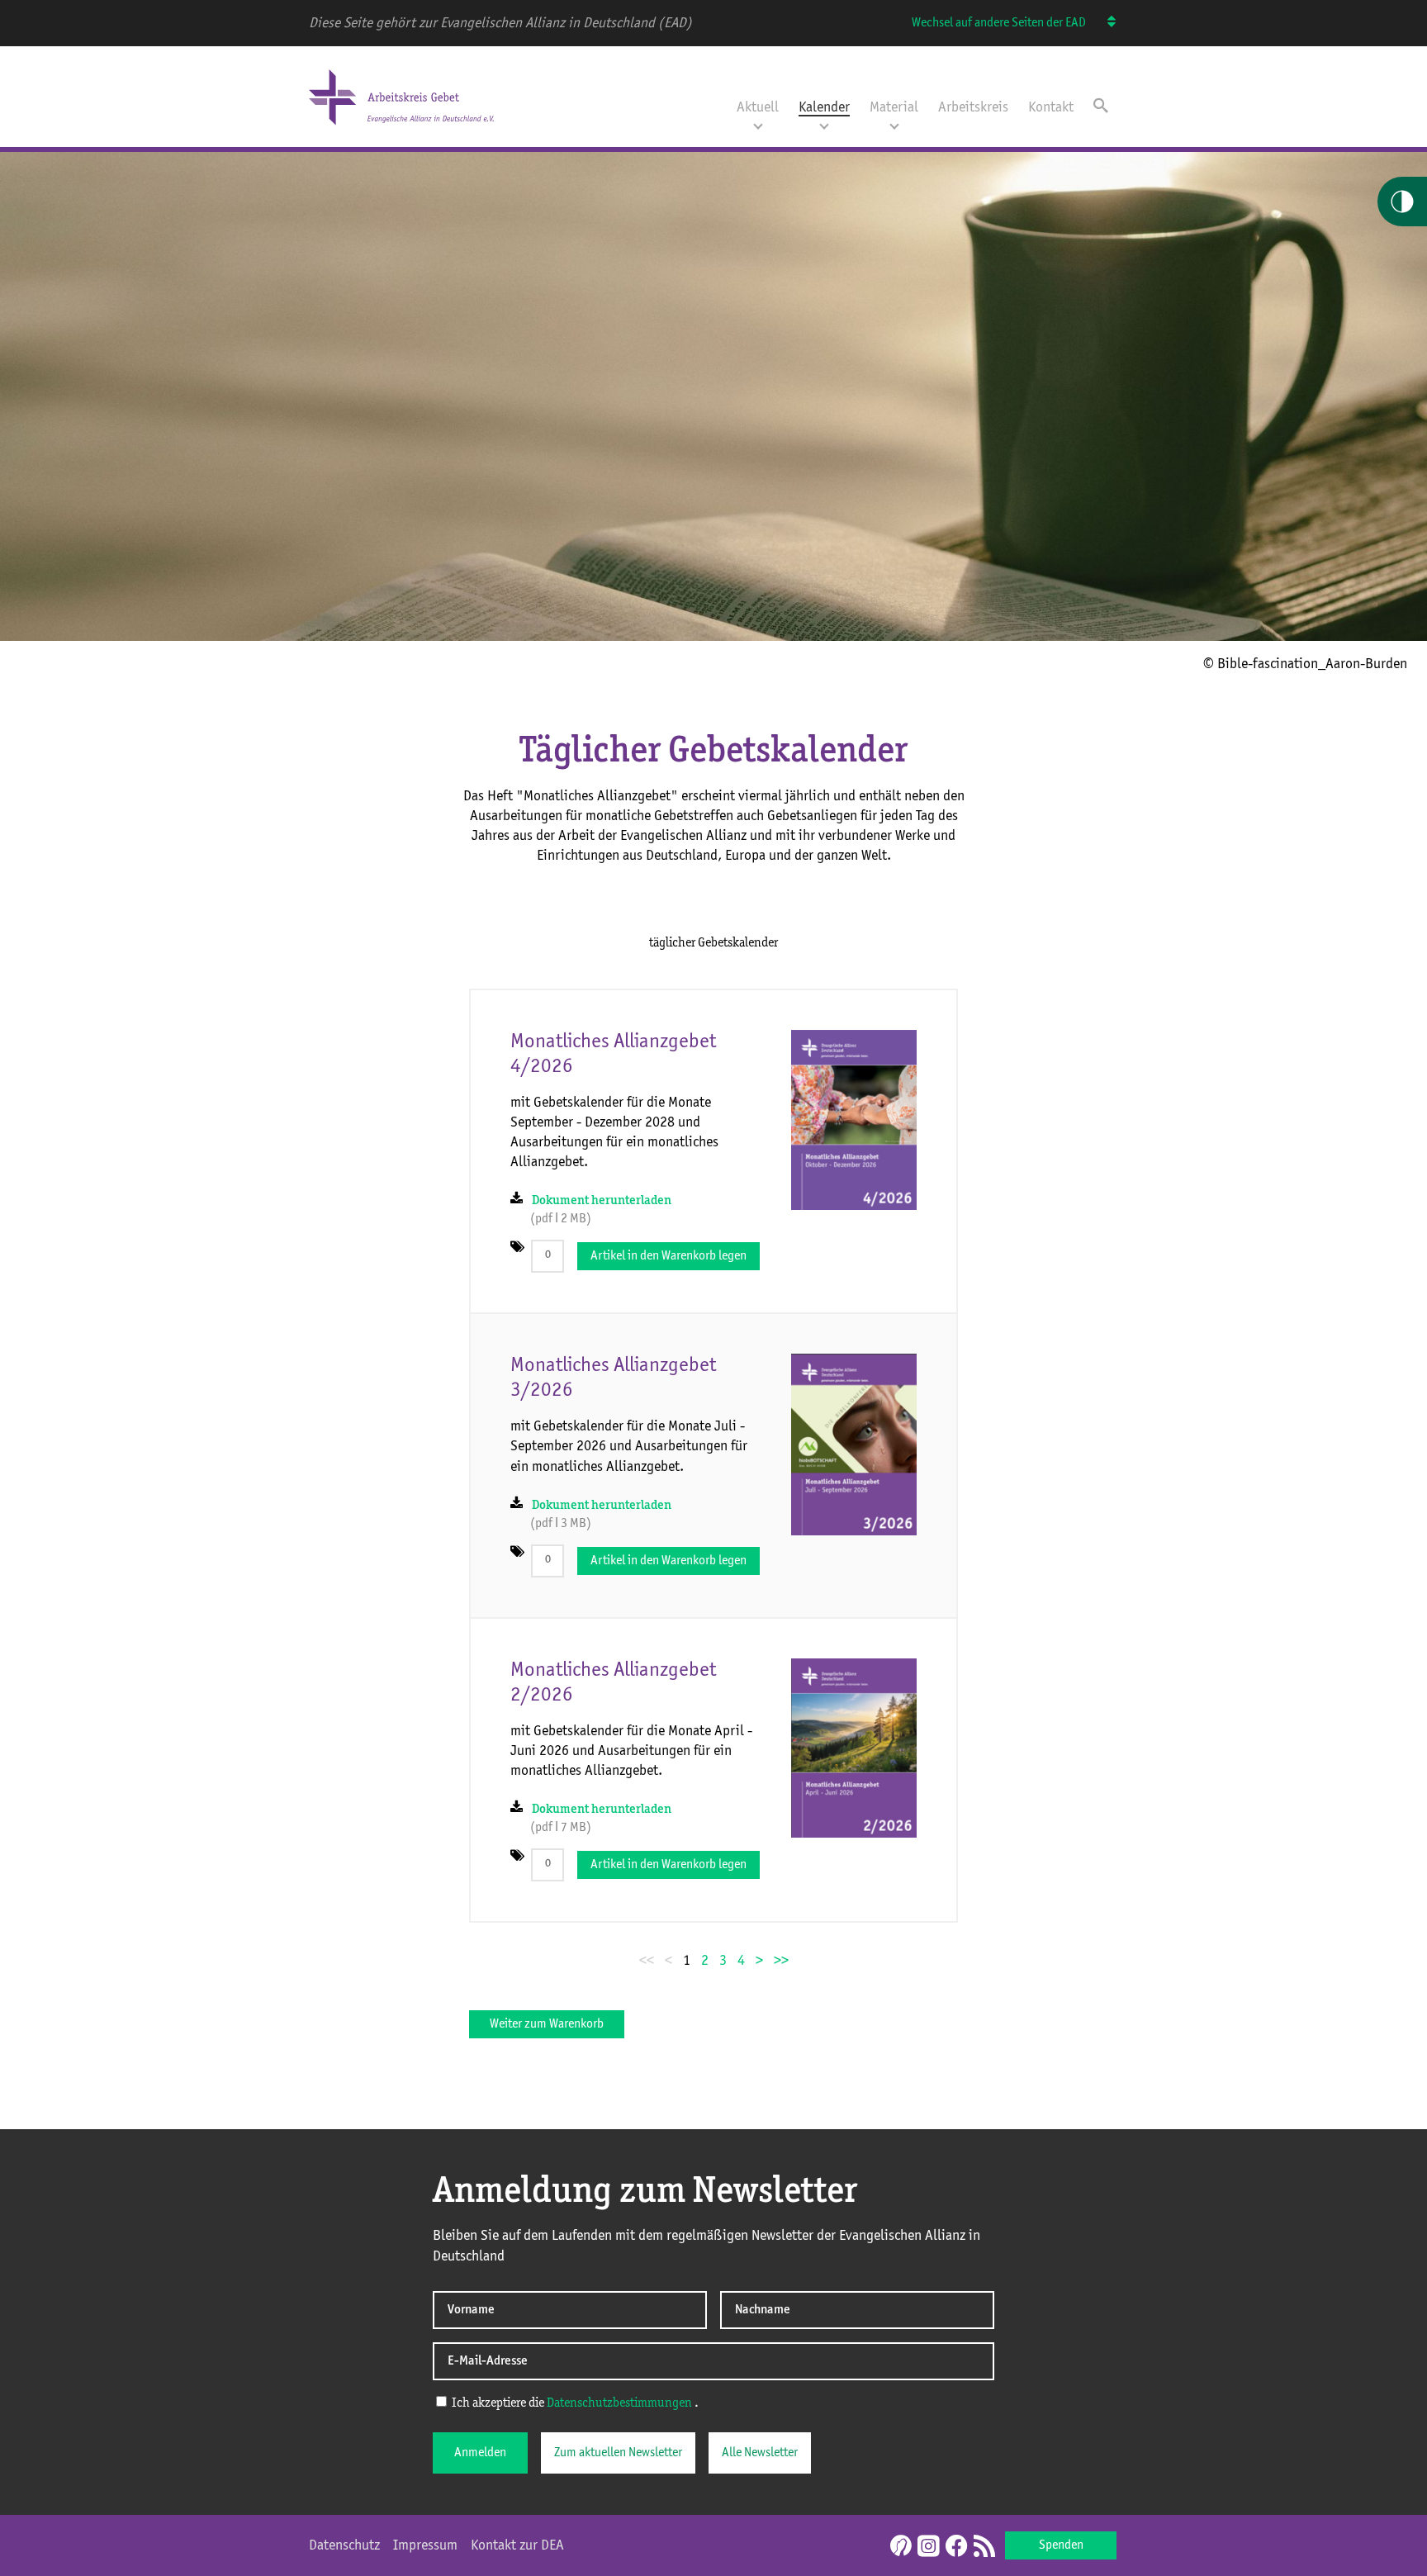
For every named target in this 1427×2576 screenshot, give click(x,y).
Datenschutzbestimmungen (619, 2403)
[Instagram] (928, 2547)
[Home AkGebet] (401, 126)
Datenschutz (344, 2545)
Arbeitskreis (973, 107)
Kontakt (1051, 107)
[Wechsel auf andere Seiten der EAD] (1104, 23)
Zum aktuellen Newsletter (618, 2453)
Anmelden (480, 2453)
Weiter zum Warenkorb (547, 2024)
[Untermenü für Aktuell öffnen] (758, 125)
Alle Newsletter (760, 2453)
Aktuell (758, 107)
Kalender (824, 107)
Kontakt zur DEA (517, 2545)
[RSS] (984, 2547)
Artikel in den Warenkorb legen (668, 1256)
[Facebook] (956, 2547)
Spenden (1061, 2545)
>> (781, 1961)
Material (894, 107)
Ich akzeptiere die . (574, 2403)
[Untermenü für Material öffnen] (894, 125)
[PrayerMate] (899, 2545)
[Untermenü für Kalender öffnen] (824, 125)
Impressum (425, 2545)
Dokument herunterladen (602, 1201)
